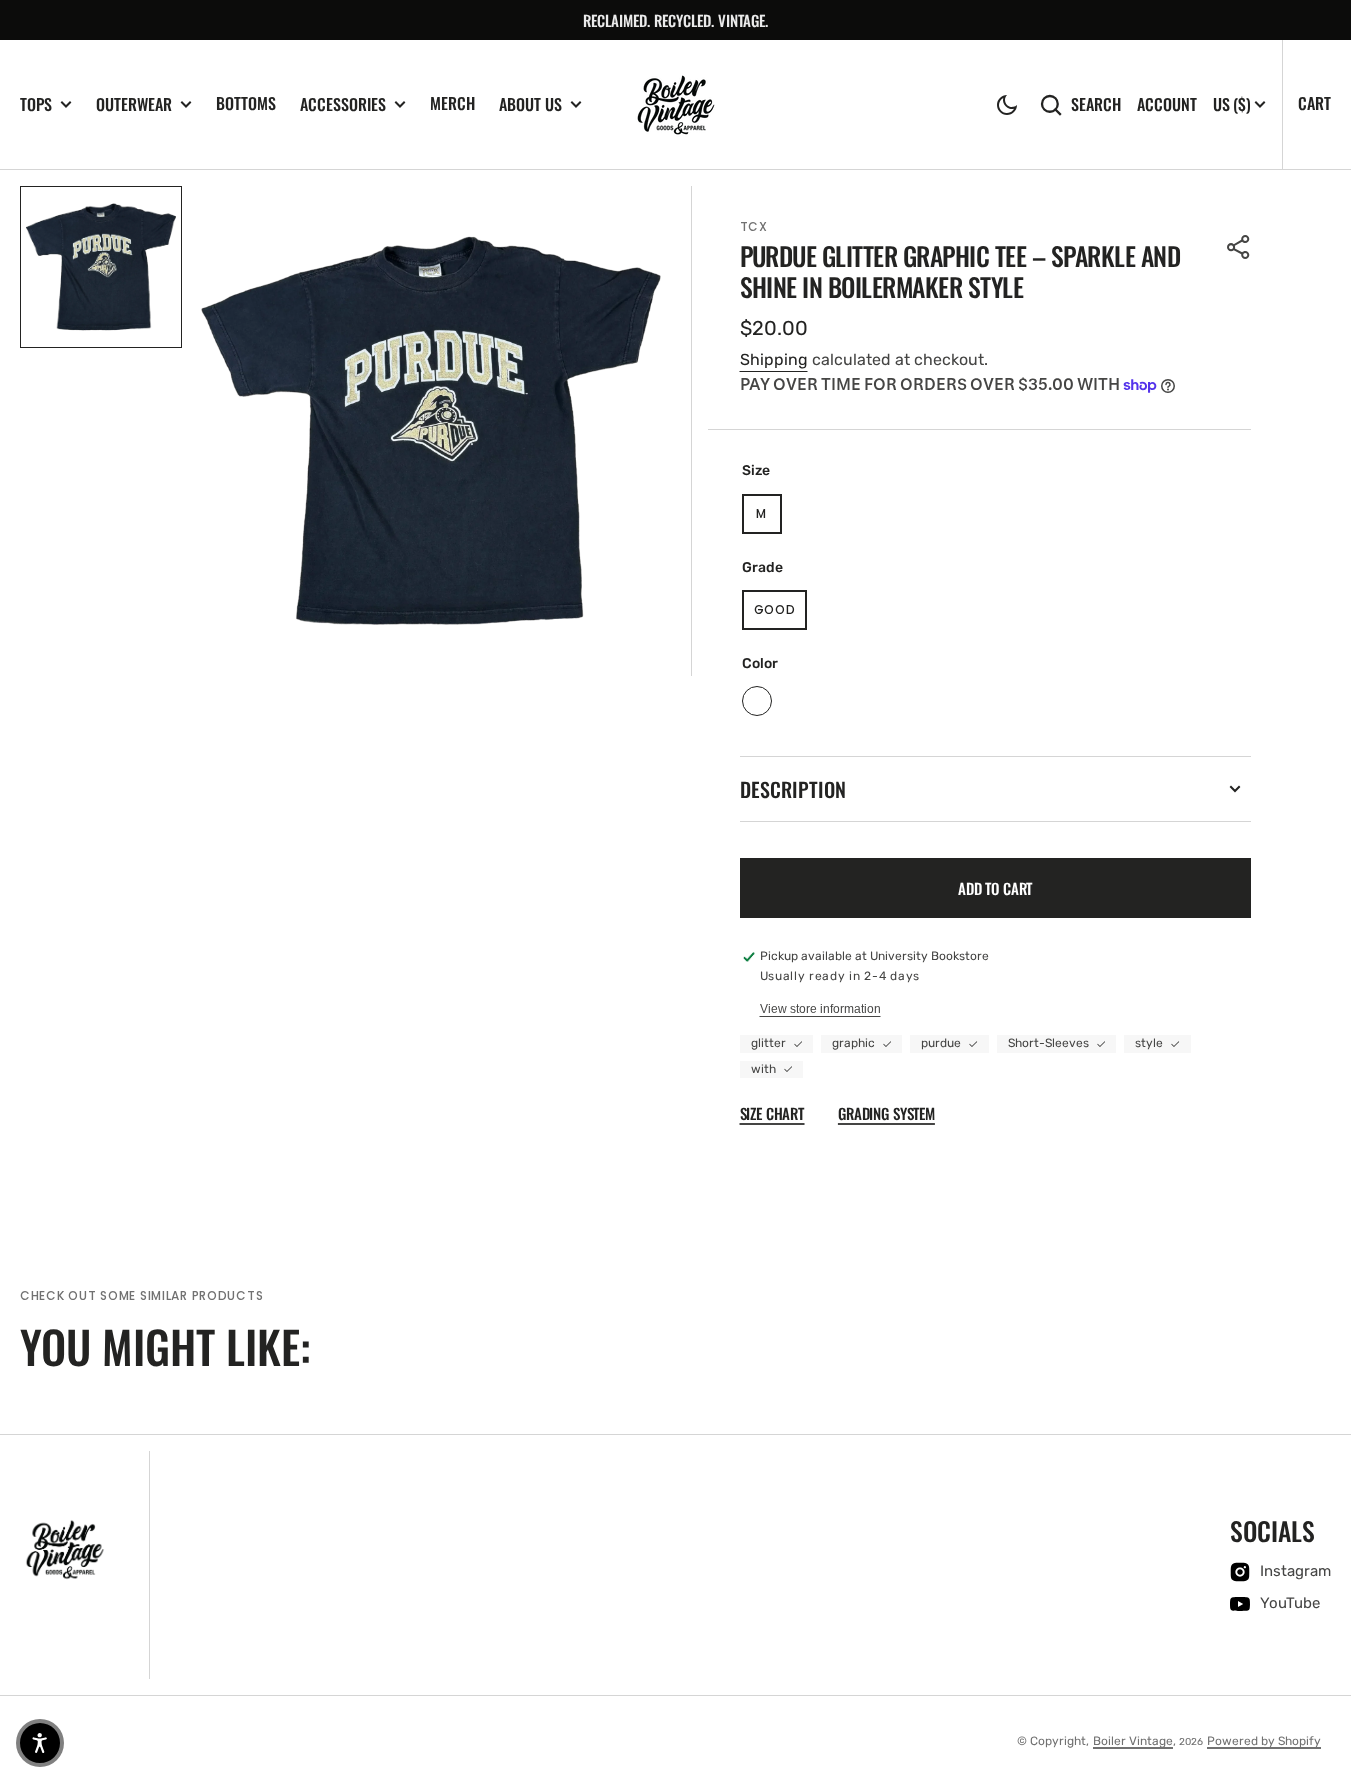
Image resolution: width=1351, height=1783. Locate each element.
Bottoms (246, 103)
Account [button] (1167, 104)
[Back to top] (1325, 1757)
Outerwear (134, 104)
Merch (452, 103)
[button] (1007, 105)
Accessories (343, 104)
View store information (820, 1009)
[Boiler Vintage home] (65, 1550)
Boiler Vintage (1133, 1741)
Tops (36, 104)
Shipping (774, 359)
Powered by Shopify (1264, 1741)
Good (781, 613)
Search (1096, 104)
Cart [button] (1314, 103)
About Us (530, 104)
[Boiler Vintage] (676, 105)
